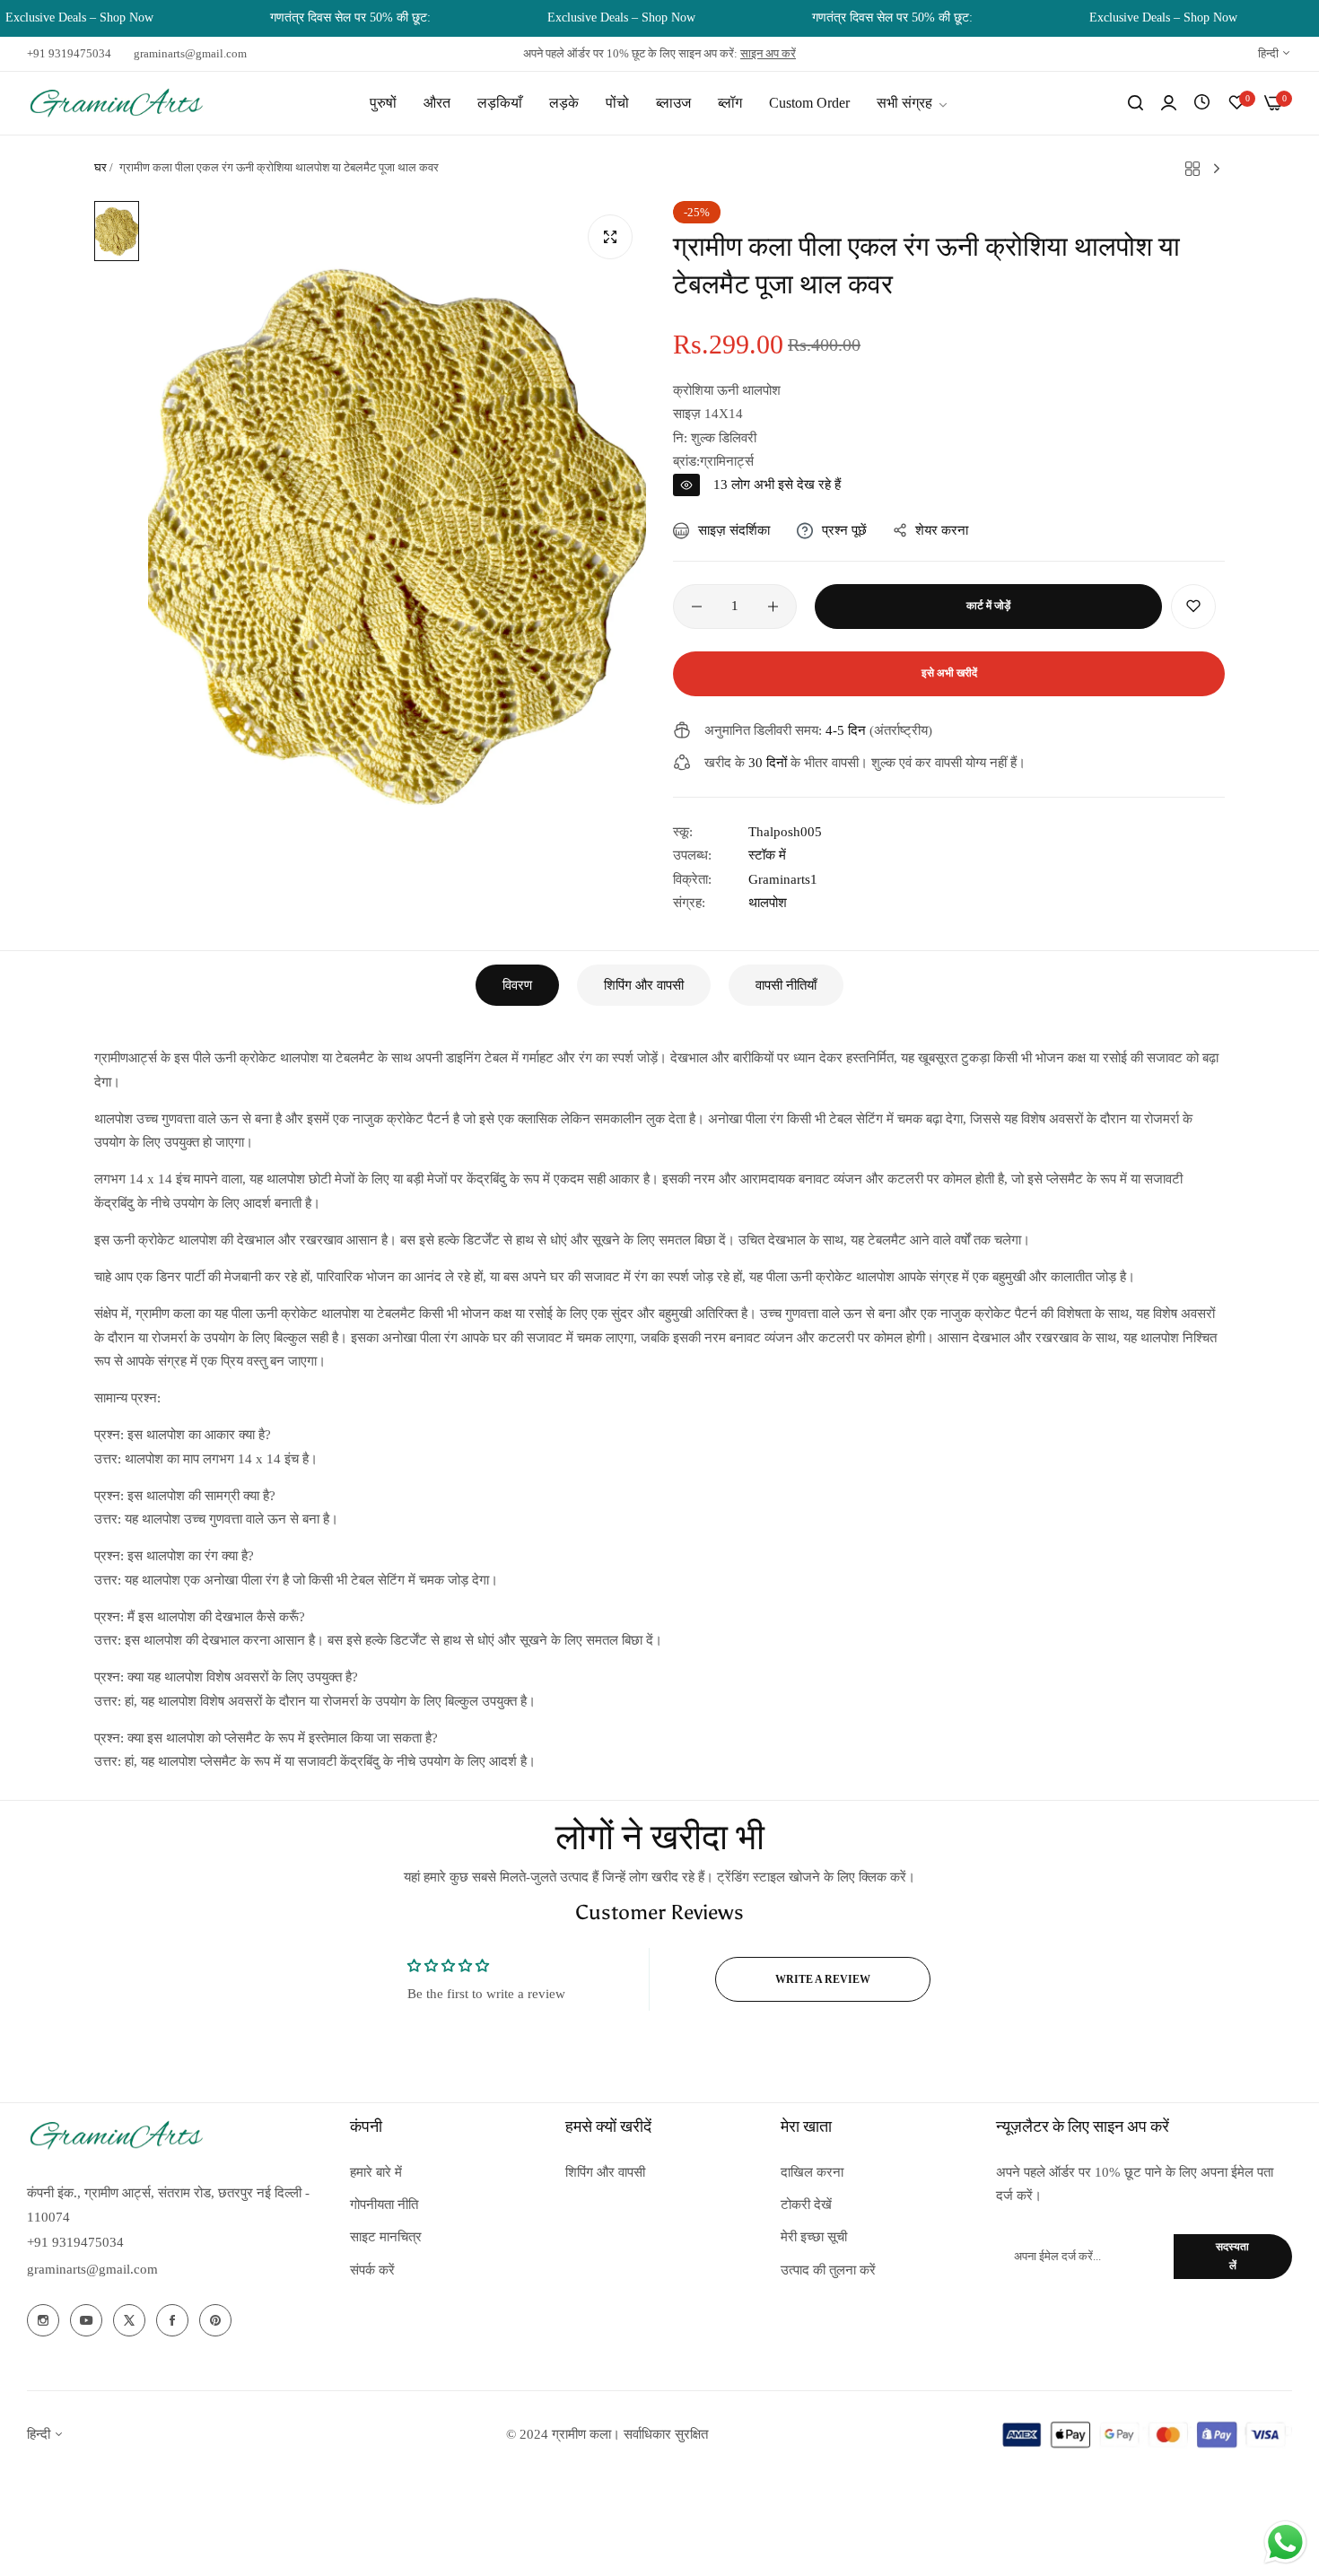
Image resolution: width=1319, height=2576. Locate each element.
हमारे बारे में (376, 2172)
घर (100, 167)
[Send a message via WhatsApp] (1285, 2542)
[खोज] (1136, 103)
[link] (913, 103)
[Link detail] (43, 2320)
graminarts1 (783, 879)
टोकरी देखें (806, 2205)
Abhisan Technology (844, 2434)
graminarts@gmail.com (92, 2269)
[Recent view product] (1202, 103)
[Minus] (697, 607)
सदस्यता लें (1232, 2256)
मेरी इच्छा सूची (814, 2237)
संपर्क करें (372, 2270)
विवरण (517, 985)
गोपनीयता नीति (384, 2205)
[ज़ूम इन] (610, 237)
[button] (1193, 607)
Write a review (823, 1979)
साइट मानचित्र (386, 2237)
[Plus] (773, 607)
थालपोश (768, 903)
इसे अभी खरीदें (949, 673)
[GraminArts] (117, 103)
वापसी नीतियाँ (786, 985)
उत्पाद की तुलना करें (828, 2270)
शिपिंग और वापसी (644, 985)
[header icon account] (1169, 103)
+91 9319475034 (75, 2242)
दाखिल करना (812, 2172)
